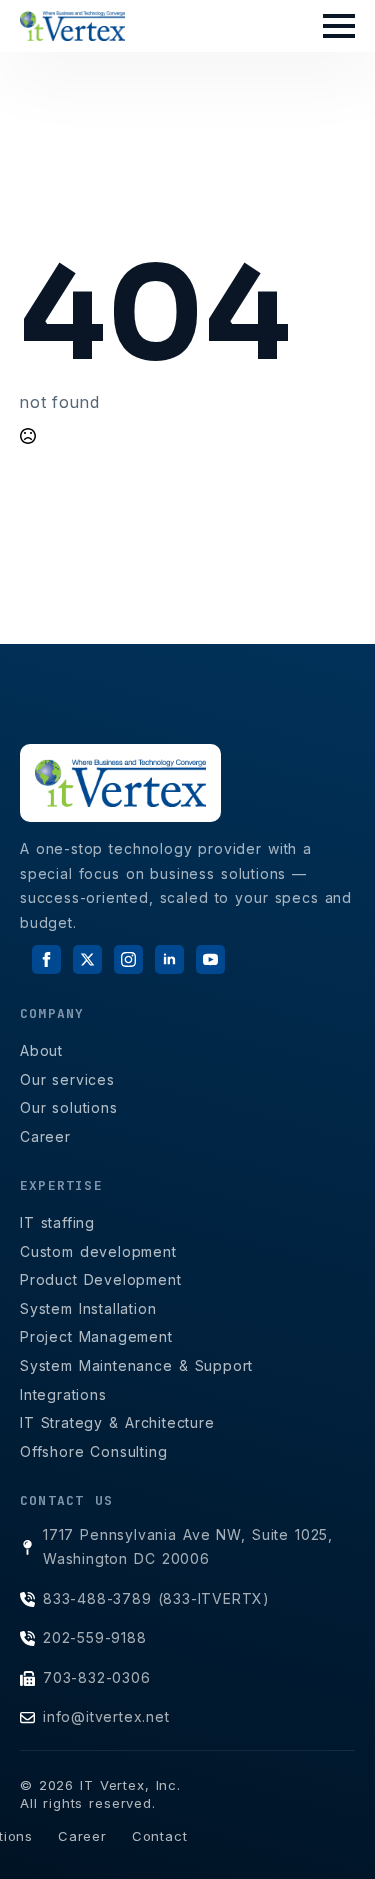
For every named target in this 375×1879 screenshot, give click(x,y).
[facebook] (46, 959)
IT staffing (57, 1222)
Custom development (98, 1251)
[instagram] (128, 959)
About (41, 1050)
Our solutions (69, 1107)
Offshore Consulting (94, 1451)
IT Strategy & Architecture (117, 1422)
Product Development (101, 1279)
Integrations (63, 1394)
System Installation (88, 1308)
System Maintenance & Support (136, 1365)
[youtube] (210, 959)
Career (45, 1136)
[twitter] (87, 959)
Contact (160, 1836)
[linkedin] (169, 959)
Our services (67, 1079)
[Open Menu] (339, 26)
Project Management (96, 1336)
